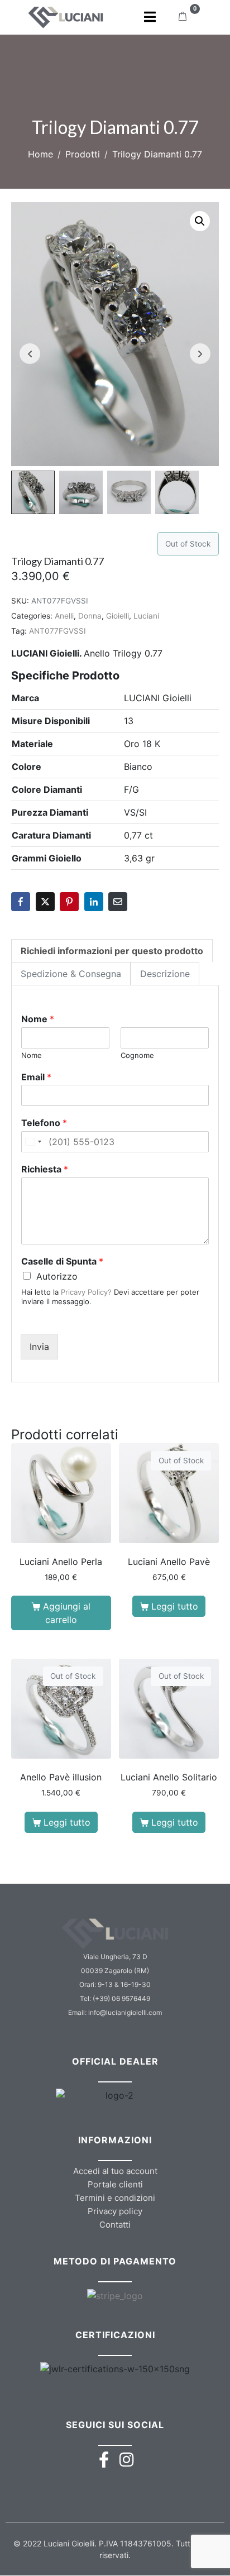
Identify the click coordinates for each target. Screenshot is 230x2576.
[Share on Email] (118, 902)
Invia (39, 1347)
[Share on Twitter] (45, 902)
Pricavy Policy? (86, 1292)
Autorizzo (57, 1276)
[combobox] (33, 1142)
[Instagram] (126, 2460)
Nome (38, 1019)
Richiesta (45, 1169)
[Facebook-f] (104, 2460)
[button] (200, 221)
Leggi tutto (175, 1606)
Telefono (44, 1123)
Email (36, 1077)
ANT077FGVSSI (57, 631)
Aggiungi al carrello (67, 1613)
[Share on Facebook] (21, 902)
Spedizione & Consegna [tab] (71, 974)
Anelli (64, 616)
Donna (90, 616)
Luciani (146, 616)
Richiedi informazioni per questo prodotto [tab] (112, 951)
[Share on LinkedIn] (94, 902)
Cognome (137, 1055)
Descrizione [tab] (165, 974)
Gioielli (118, 616)
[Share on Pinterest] (69, 902)
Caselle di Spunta (62, 1261)
